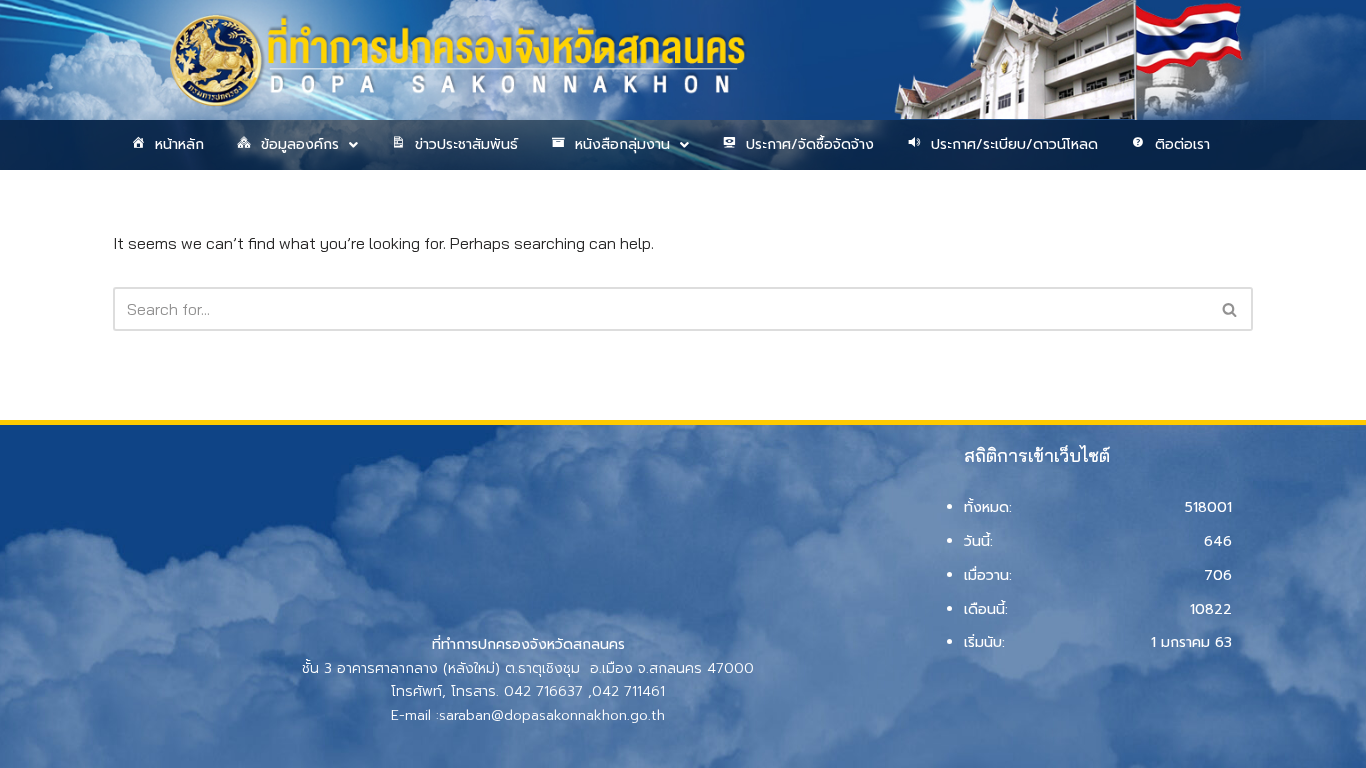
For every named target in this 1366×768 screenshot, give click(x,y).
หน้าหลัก (179, 144)
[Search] (1230, 309)
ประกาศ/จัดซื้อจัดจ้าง (810, 144)
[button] (296, 145)
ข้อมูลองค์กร (300, 144)
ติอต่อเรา (1182, 144)
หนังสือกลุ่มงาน (622, 144)
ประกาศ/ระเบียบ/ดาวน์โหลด (1014, 144)
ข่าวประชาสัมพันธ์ (466, 144)
